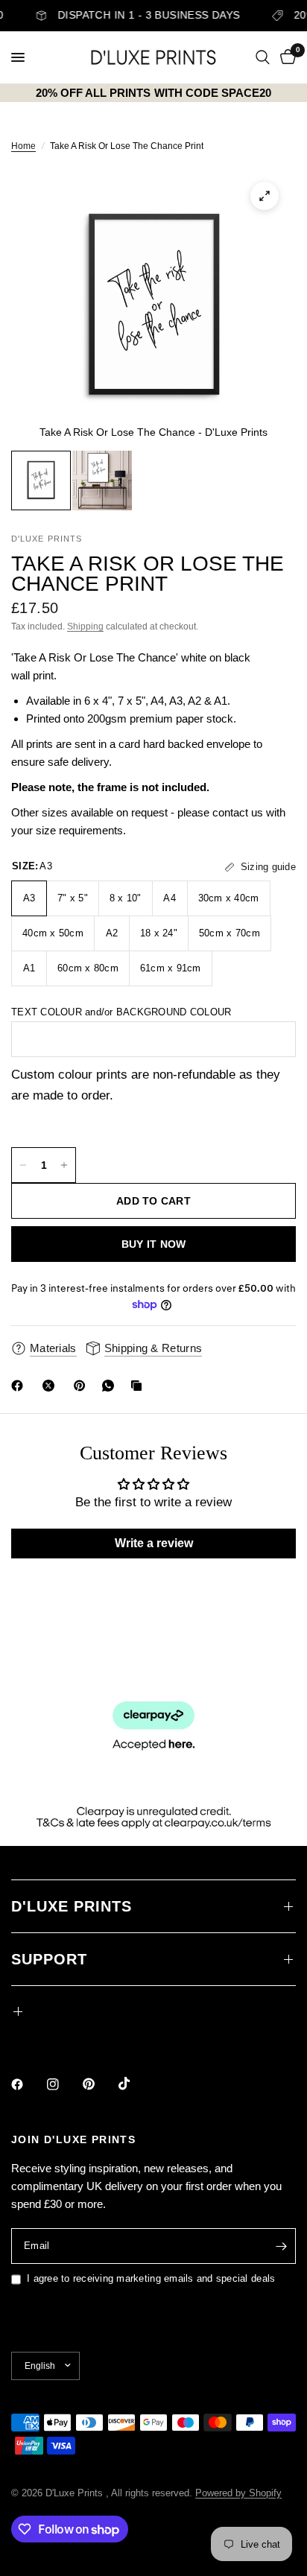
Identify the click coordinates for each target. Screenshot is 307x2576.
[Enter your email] (281, 2246)
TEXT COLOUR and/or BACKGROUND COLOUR (121, 1012)
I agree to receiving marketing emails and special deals (151, 2278)
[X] (51, 1386)
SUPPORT (49, 1959)
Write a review (154, 1543)
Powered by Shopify (238, 2493)
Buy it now (154, 1244)
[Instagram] (63, 2084)
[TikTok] (135, 2084)
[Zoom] (265, 196)
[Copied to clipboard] (139, 1386)
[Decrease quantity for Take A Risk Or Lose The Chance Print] (23, 1165)
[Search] (263, 57)
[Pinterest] (83, 1386)
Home (23, 146)
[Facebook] (20, 1386)
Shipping (85, 626)
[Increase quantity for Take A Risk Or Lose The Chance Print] (64, 1165)
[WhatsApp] (111, 1386)
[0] (285, 57)
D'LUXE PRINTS (72, 1906)
